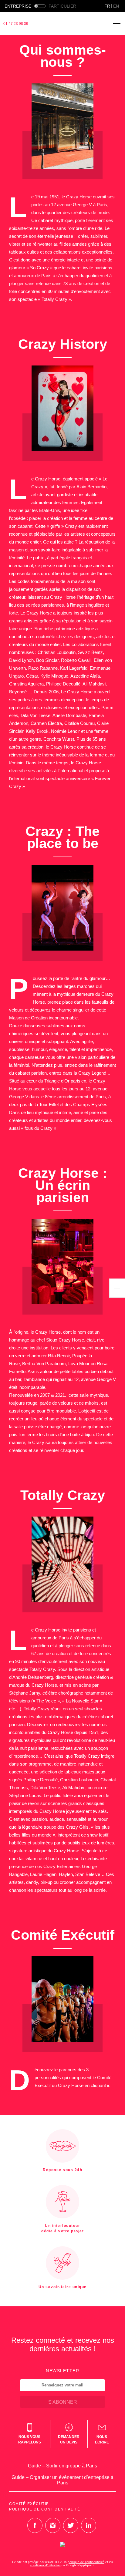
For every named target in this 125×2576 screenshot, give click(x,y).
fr (107, 6)
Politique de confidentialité (45, 2509)
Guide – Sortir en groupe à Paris (62, 2466)
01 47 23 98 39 (16, 24)
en (116, 6)
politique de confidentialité (86, 2562)
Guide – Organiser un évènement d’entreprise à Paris (62, 2480)
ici (109, 2085)
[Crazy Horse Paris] (67, 24)
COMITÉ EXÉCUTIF (29, 2504)
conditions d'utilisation (45, 2565)
